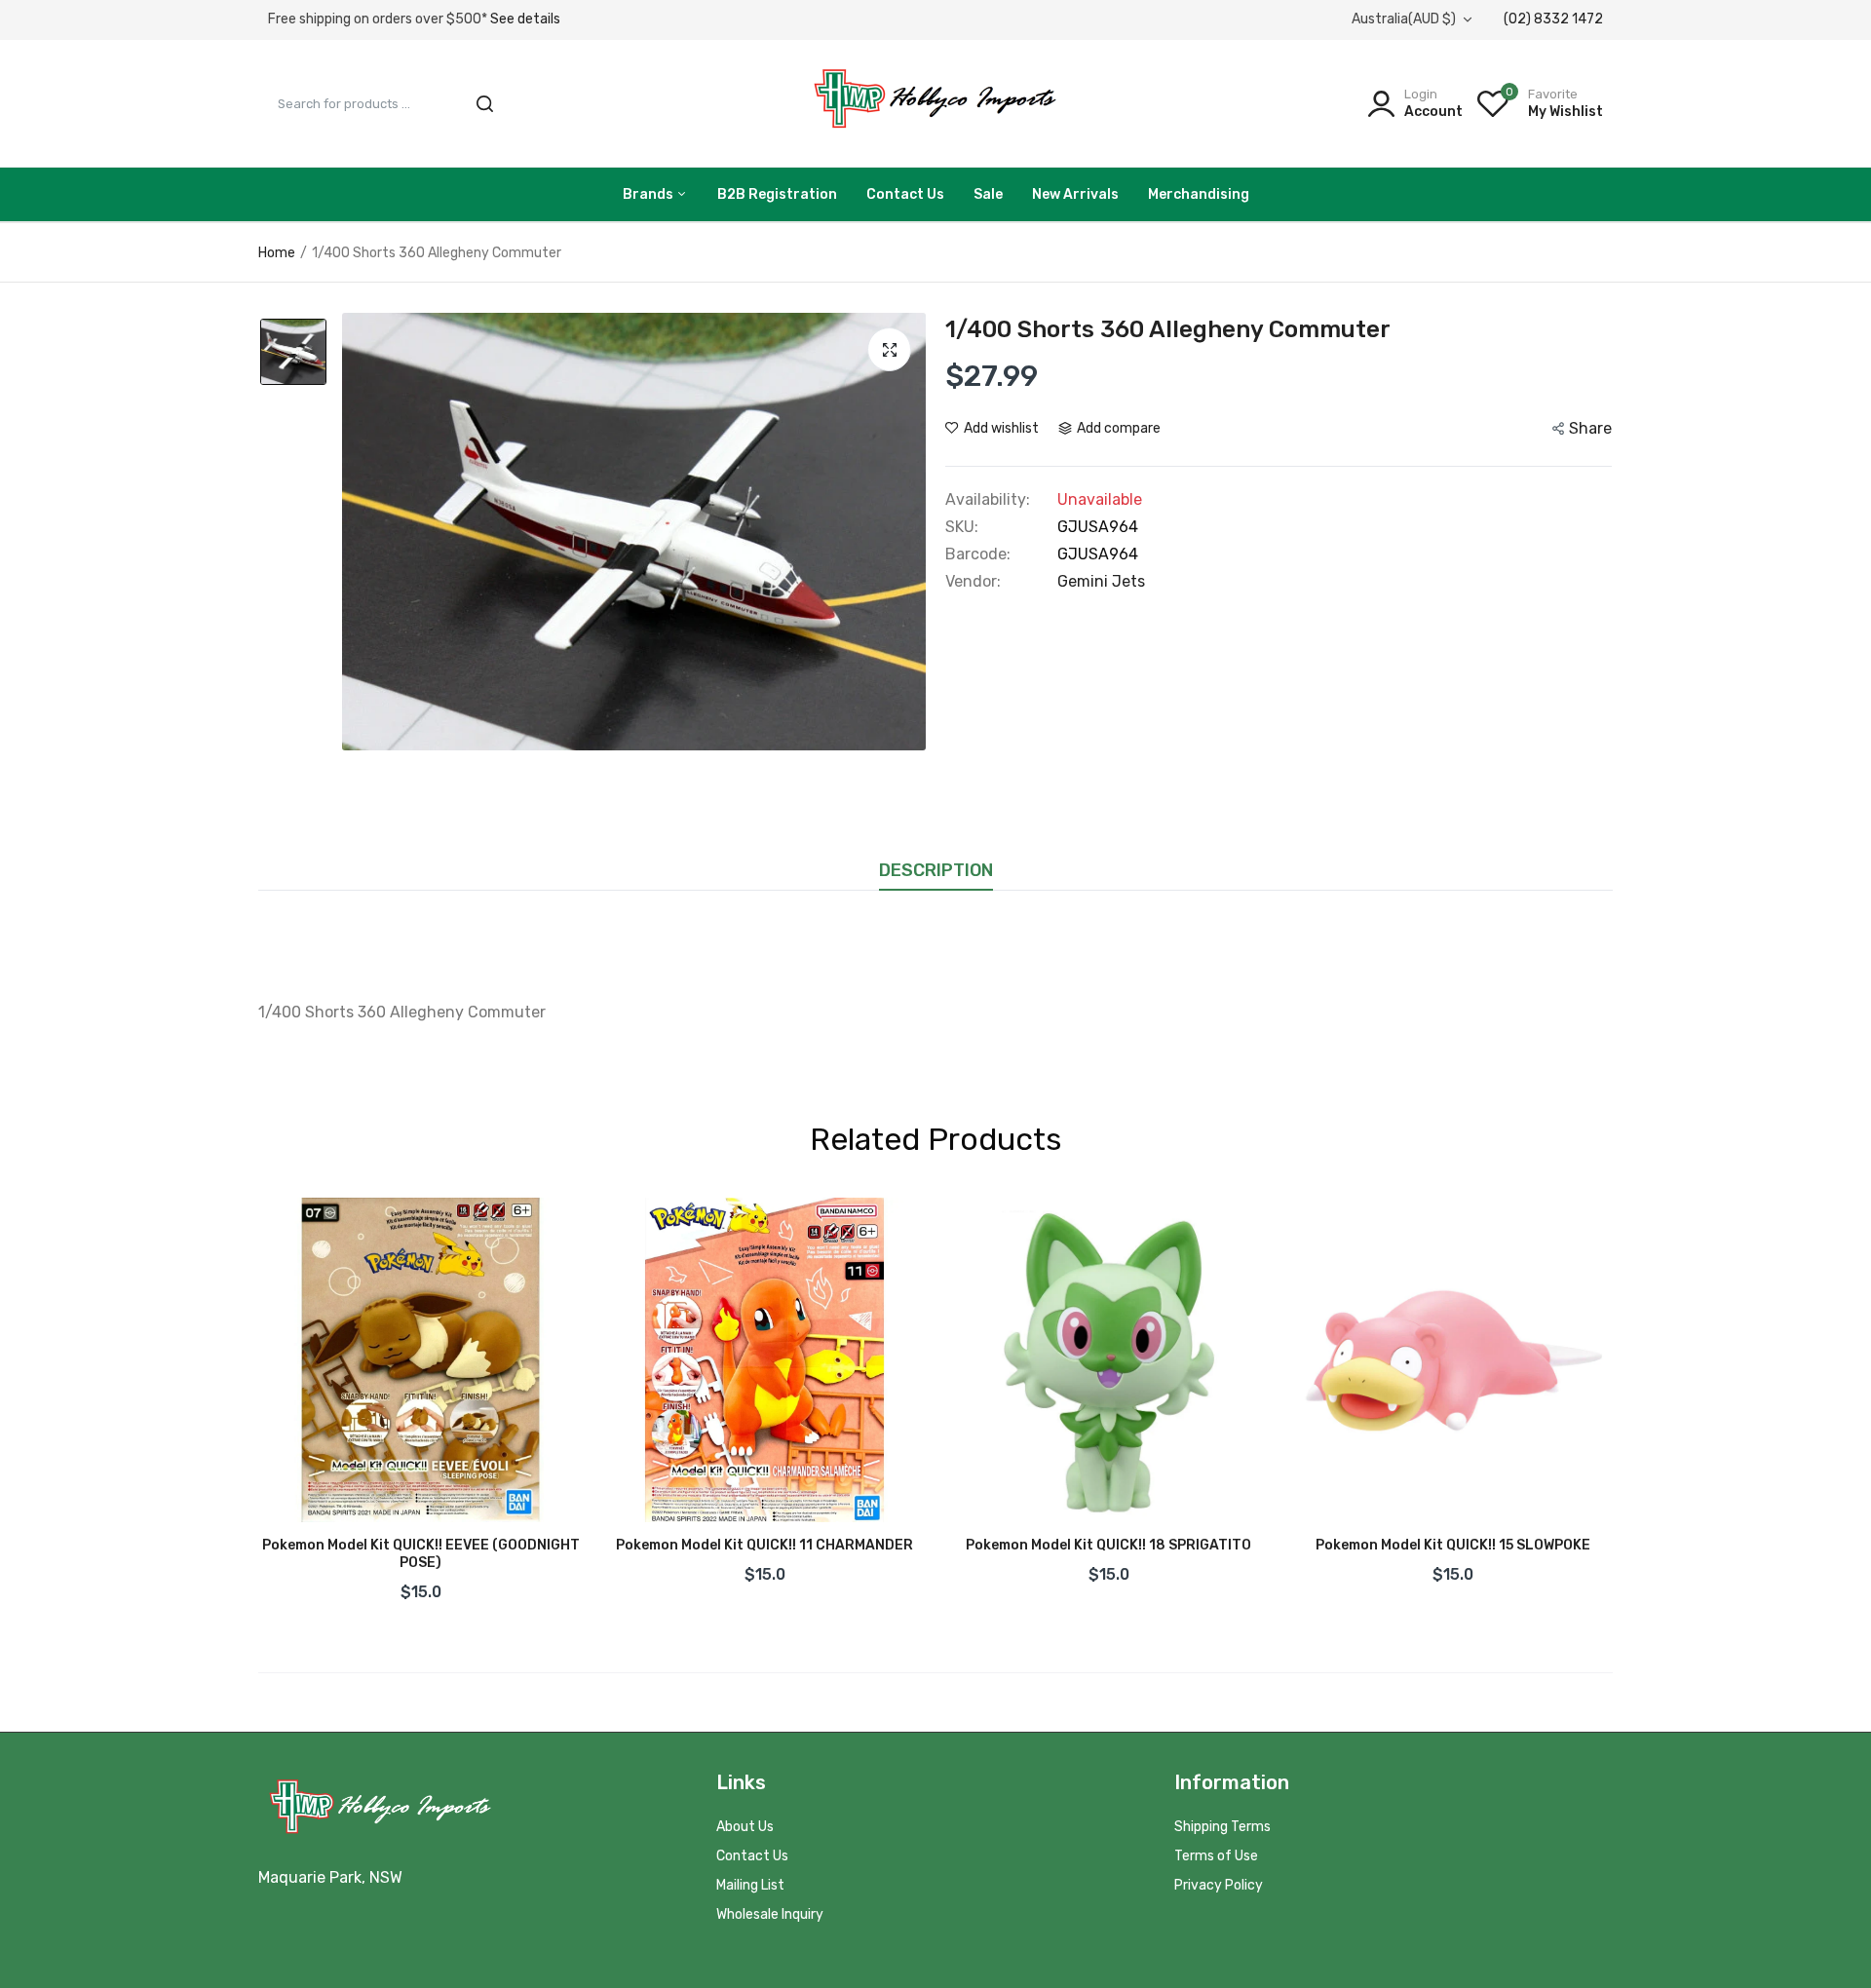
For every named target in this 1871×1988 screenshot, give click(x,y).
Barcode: (978, 554)
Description (936, 870)
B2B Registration (777, 194)
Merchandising (1199, 194)
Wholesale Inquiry (770, 1914)
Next (1613, 1405)
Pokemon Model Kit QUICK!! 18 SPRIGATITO (1108, 1545)
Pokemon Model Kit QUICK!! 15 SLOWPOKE (1453, 1545)
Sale (988, 194)
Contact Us (905, 194)
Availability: (988, 500)
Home (277, 253)
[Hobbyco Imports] (935, 103)
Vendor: (973, 582)
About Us (745, 1827)
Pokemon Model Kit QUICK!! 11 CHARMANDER (764, 1545)
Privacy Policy (1219, 1885)
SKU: (962, 527)
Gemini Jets (1101, 581)
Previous (258, 1405)
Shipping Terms (1222, 1827)
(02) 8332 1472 (1553, 19)
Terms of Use (1216, 1856)
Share (1590, 428)
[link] (549, 1232)
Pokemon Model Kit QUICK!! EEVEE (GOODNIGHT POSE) (421, 1554)
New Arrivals (1075, 194)
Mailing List (750, 1885)
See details (525, 19)
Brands (649, 194)
